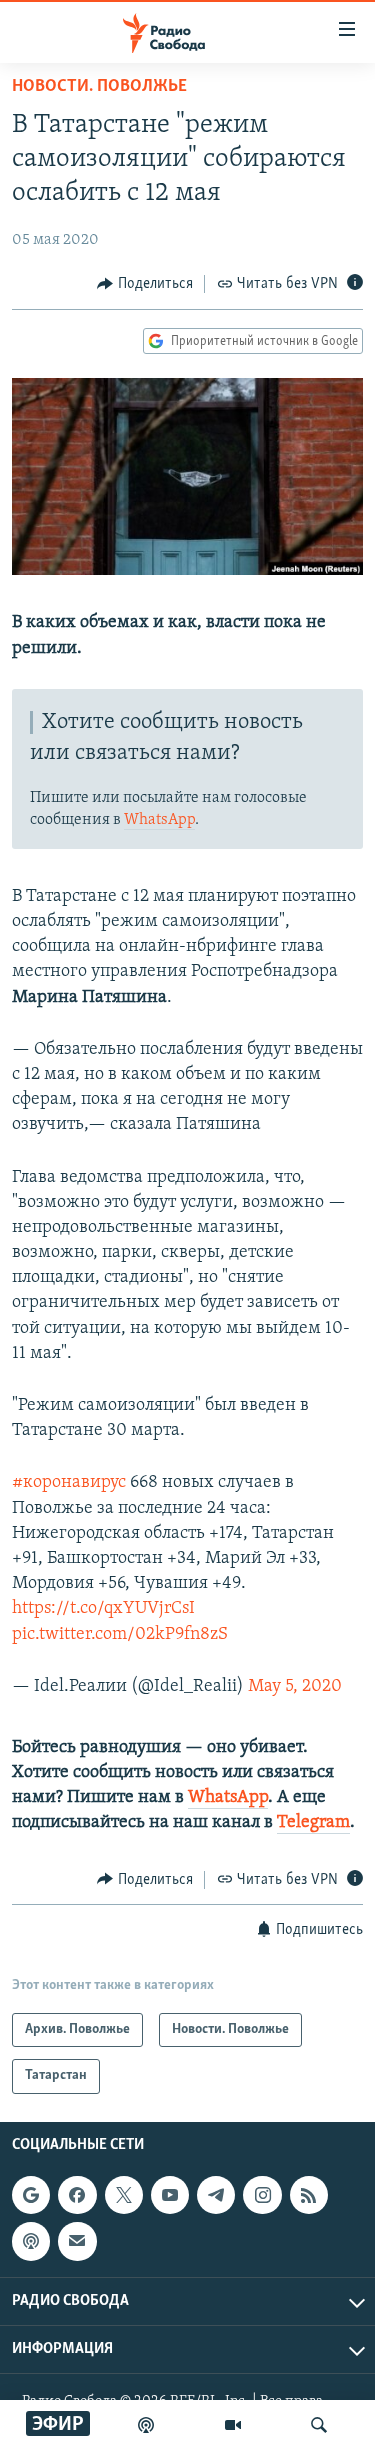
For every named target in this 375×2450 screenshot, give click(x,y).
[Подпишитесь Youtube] (170, 2195)
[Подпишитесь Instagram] (262, 2195)
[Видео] (233, 2425)
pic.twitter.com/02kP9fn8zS (120, 1635)
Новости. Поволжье (99, 87)
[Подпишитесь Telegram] (216, 2195)
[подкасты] (146, 2425)
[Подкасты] (31, 2241)
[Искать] (319, 2425)
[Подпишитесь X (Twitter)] (124, 2195)
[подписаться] (77, 2241)
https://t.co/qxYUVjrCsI (103, 1609)
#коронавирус (69, 1483)
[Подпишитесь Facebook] (77, 2195)
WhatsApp (159, 820)
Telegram (313, 1823)
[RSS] (309, 2195)
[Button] (145, 284)
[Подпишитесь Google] (31, 2195)
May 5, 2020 (295, 1687)
